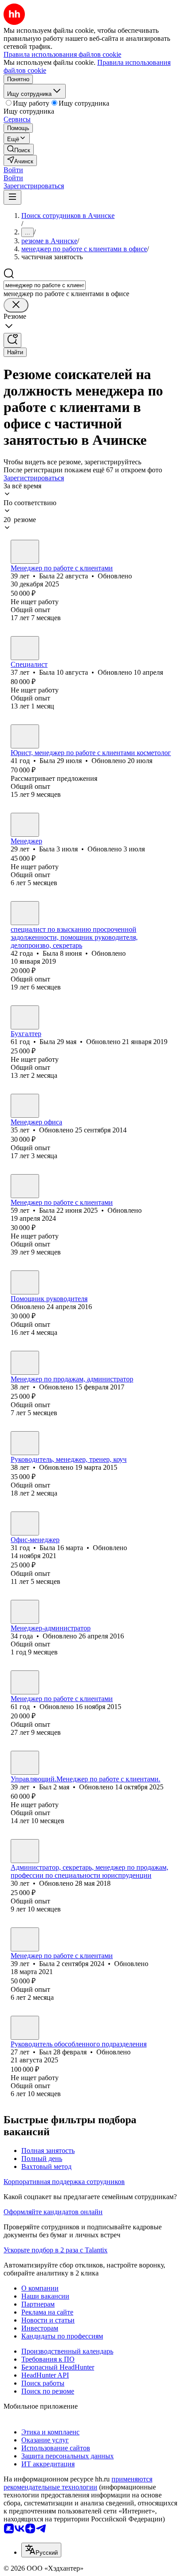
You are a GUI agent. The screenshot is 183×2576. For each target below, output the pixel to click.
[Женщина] (25, 552)
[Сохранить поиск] (12, 340)
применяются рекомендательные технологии (78, 2483)
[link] (19, 149)
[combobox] (45, 285)
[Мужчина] (25, 1443)
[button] (13, 170)
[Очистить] (16, 305)
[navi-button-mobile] (12, 197)
